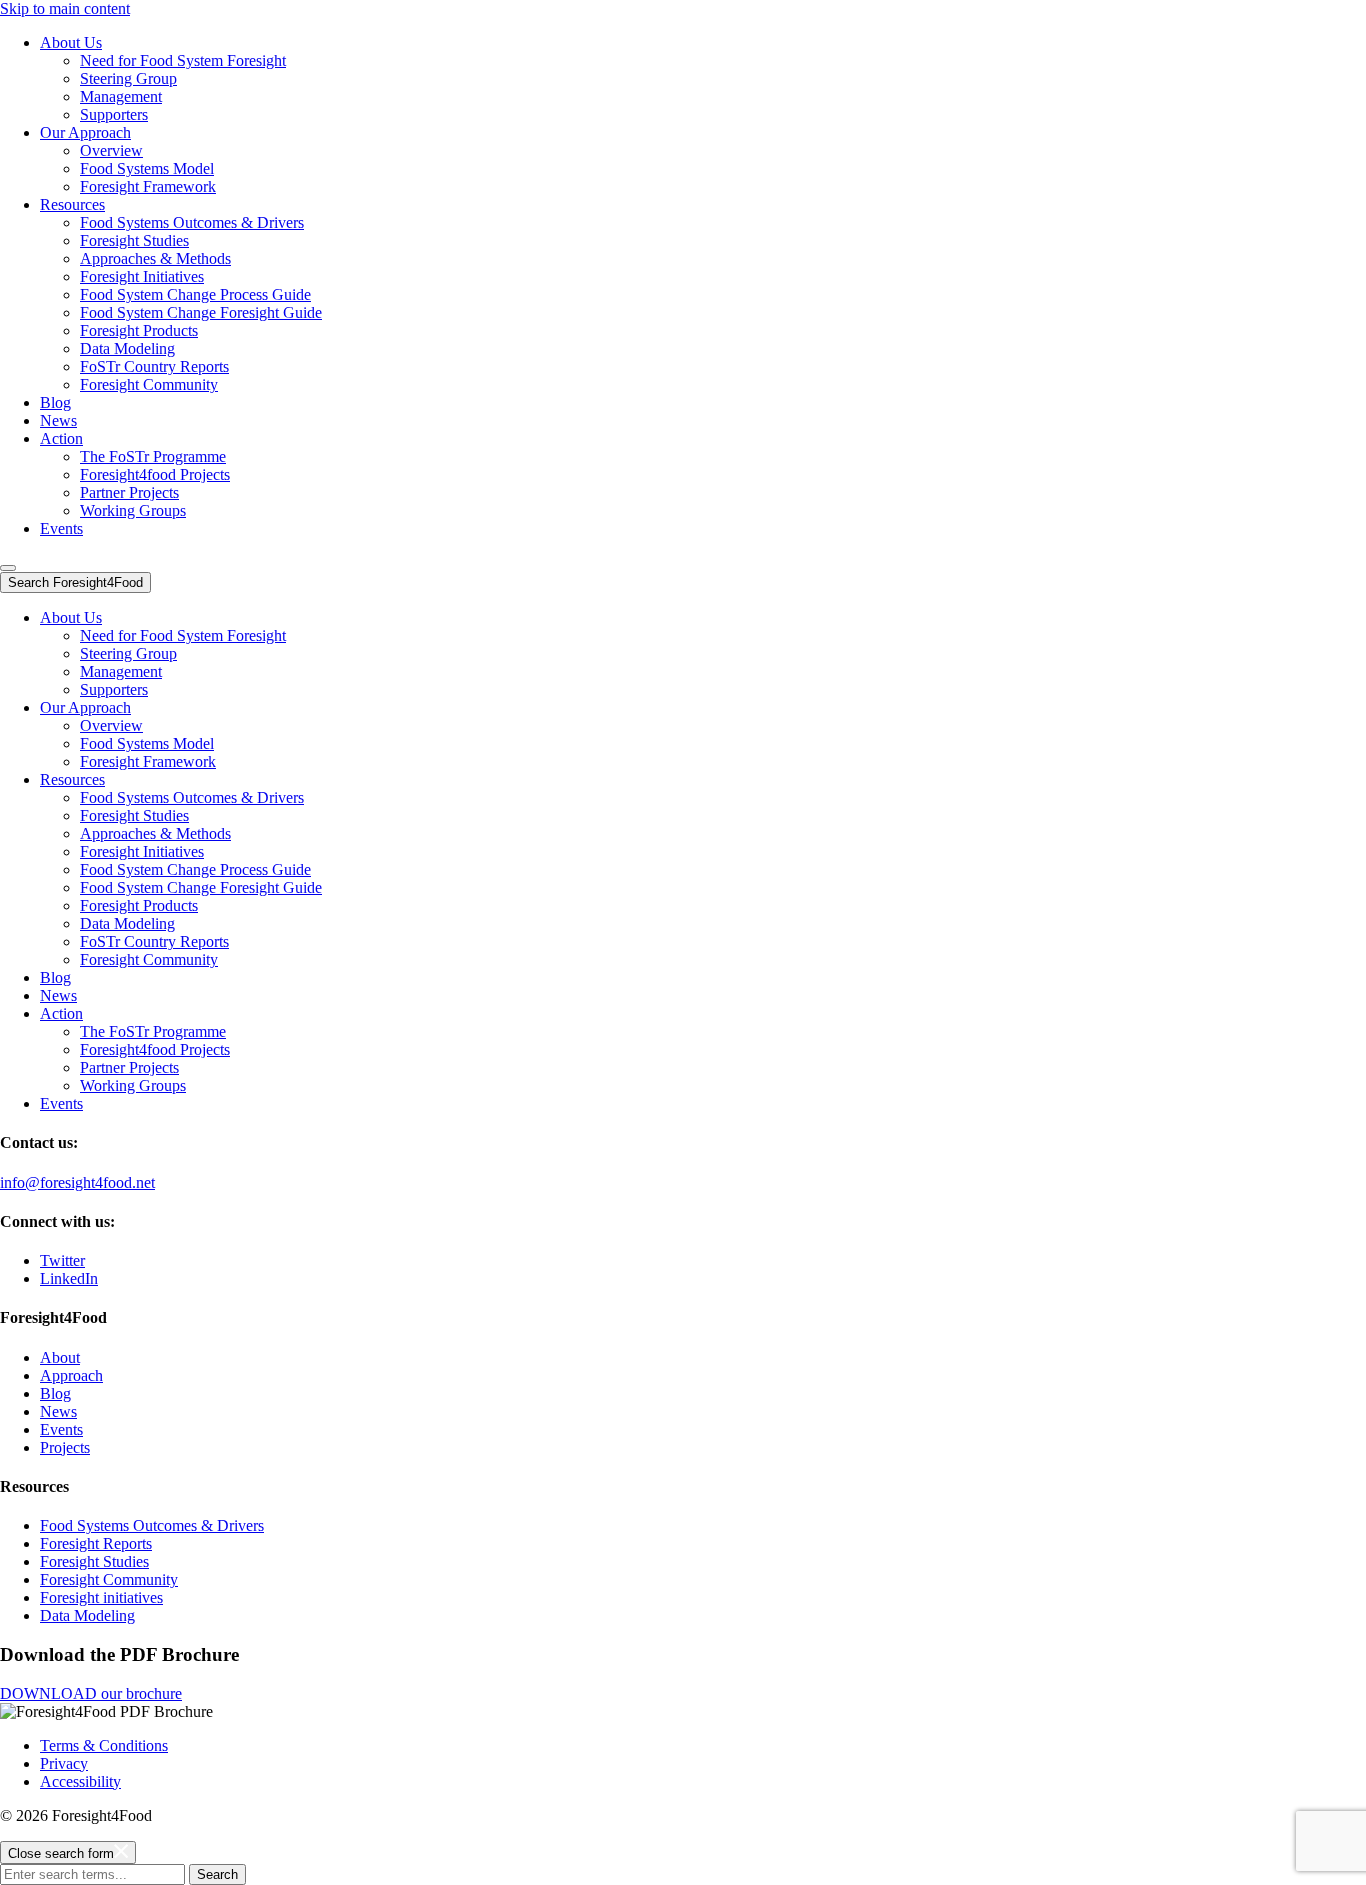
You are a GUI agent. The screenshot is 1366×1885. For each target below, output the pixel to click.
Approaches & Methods (155, 258)
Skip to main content (65, 8)
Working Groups (133, 510)
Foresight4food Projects (155, 474)
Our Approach (85, 132)
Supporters (114, 114)
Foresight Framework (148, 186)
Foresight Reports (96, 1543)
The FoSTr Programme (153, 456)
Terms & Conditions (104, 1745)
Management (121, 96)
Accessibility (80, 1781)
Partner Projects (129, 492)
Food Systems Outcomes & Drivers (192, 222)
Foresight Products (139, 330)
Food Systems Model (147, 168)
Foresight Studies (134, 240)
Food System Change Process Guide (195, 294)
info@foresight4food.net (77, 1182)
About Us (71, 42)
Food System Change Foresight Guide (201, 312)
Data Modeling (127, 348)
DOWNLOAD (91, 1693)
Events (61, 528)
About (60, 1357)
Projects (65, 1447)
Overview (111, 150)
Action (61, 438)
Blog (55, 402)
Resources (72, 204)
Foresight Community (149, 384)
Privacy (64, 1763)
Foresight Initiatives (142, 276)
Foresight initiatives (101, 1597)
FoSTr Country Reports (154, 366)
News (58, 420)
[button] (8, 568)
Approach (71, 1375)
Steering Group (128, 78)
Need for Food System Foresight (183, 60)
